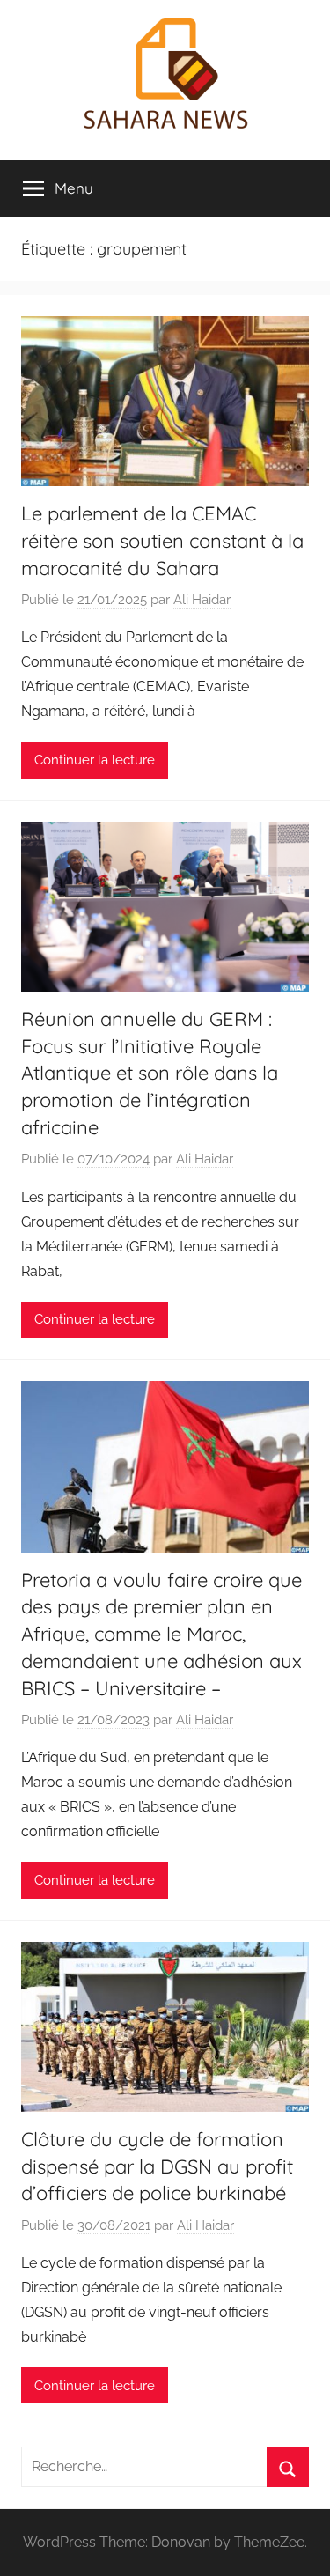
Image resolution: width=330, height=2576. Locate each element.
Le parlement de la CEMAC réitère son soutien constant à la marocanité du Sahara (162, 541)
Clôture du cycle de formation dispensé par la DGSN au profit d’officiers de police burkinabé (157, 2166)
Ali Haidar (202, 600)
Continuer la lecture (95, 760)
